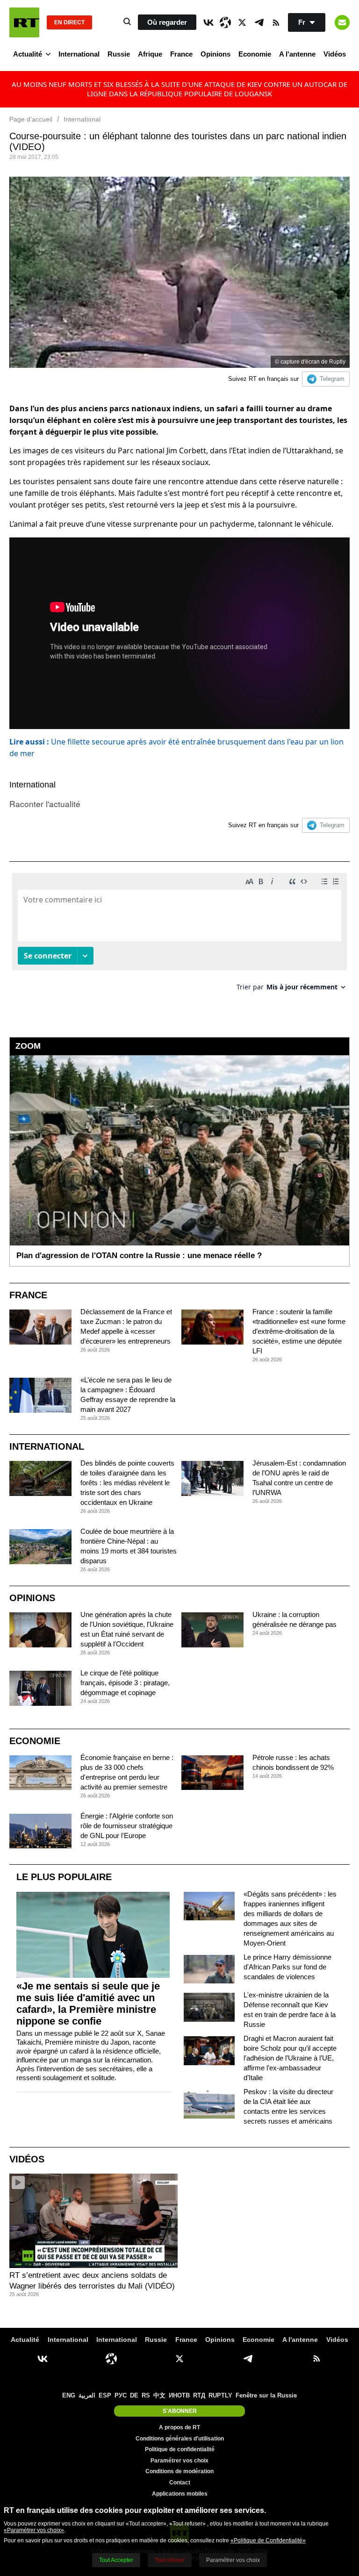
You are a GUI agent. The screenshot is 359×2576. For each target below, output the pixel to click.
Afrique (150, 54)
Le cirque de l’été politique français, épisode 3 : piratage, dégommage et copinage (125, 1683)
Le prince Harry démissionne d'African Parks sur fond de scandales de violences (287, 1967)
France (181, 54)
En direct (69, 22)
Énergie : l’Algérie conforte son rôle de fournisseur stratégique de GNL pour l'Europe (127, 1826)
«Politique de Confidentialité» (268, 2540)
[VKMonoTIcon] (208, 22)
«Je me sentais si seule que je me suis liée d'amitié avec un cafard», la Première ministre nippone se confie (88, 2004)
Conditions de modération (179, 2471)
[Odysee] (225, 22)
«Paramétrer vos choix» (34, 2530)
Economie (255, 54)
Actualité (28, 54)
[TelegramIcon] (259, 22)
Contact (180, 2483)
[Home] (24, 22)
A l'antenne (297, 54)
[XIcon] (242, 22)
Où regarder (167, 22)
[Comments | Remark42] (179, 935)
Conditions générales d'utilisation (180, 2439)
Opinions (215, 54)
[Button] (342, 22)
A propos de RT (179, 2427)
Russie (119, 54)
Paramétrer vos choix (179, 2461)
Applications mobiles (180, 2494)
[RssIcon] (276, 22)
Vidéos (335, 54)
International (79, 54)
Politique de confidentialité (180, 2449)
